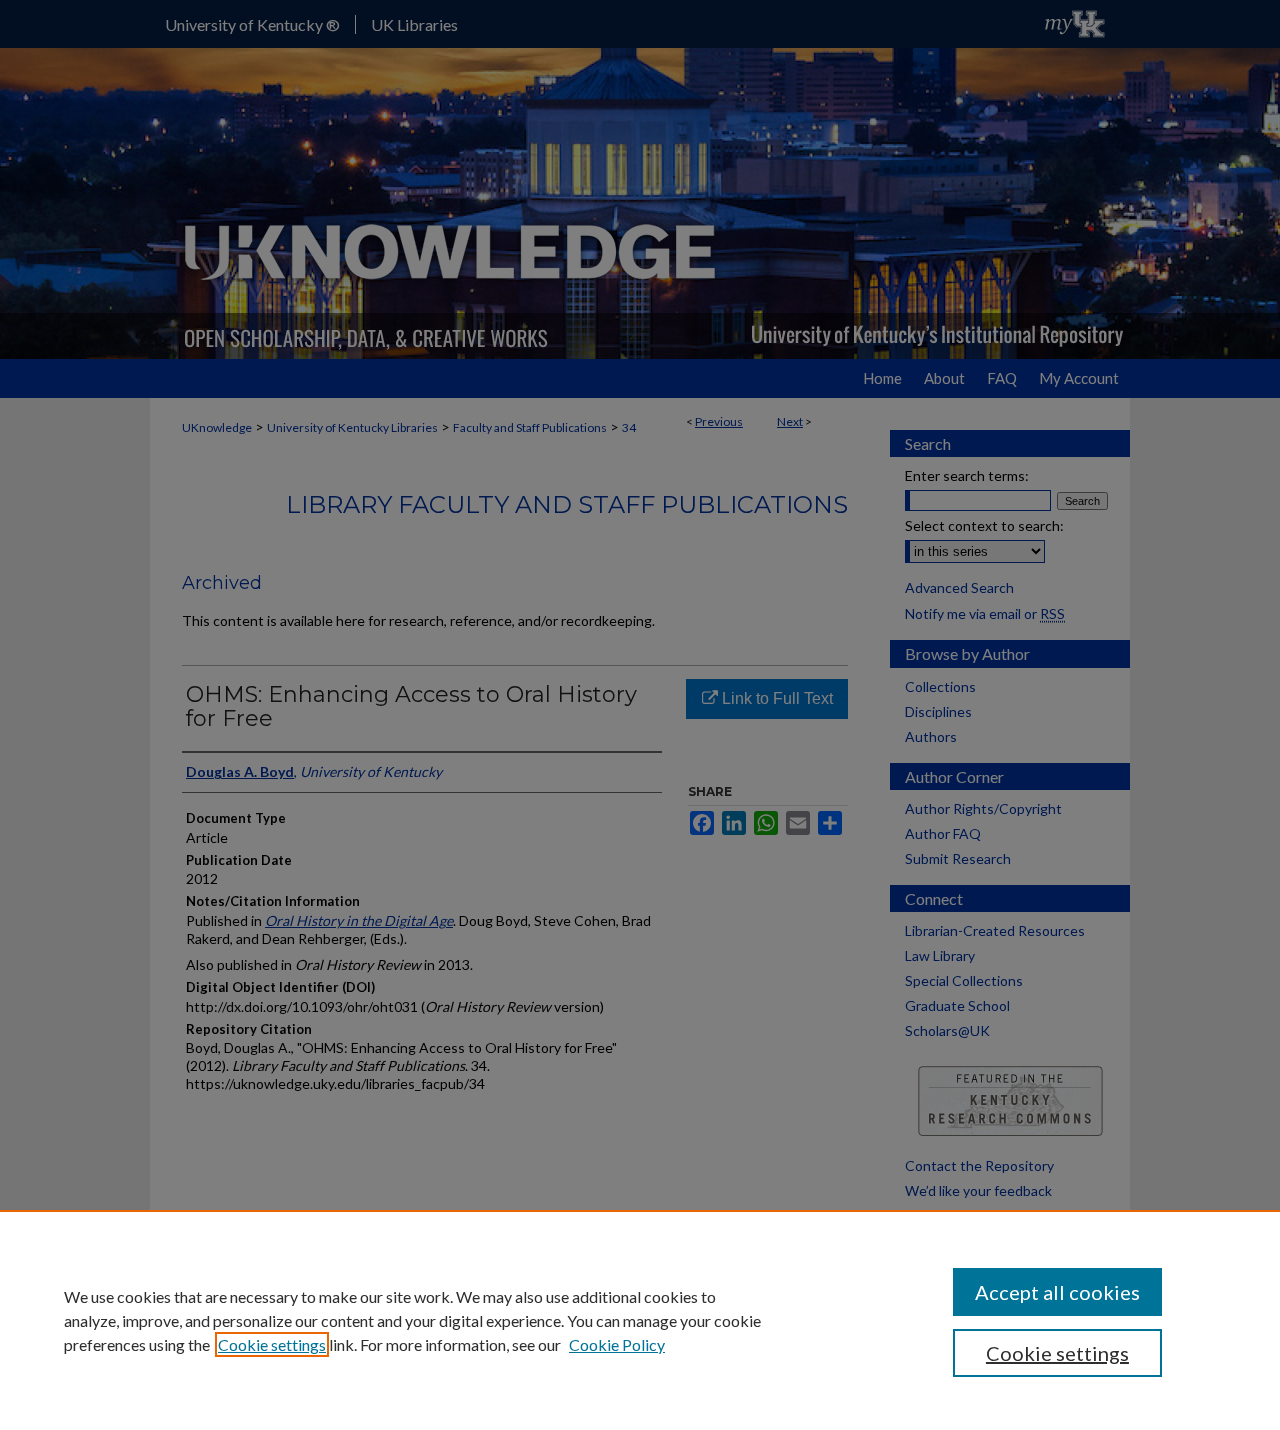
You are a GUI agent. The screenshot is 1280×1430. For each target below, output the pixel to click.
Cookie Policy (617, 1344)
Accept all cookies (1057, 1292)
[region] (640, 1320)
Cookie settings (272, 1344)
